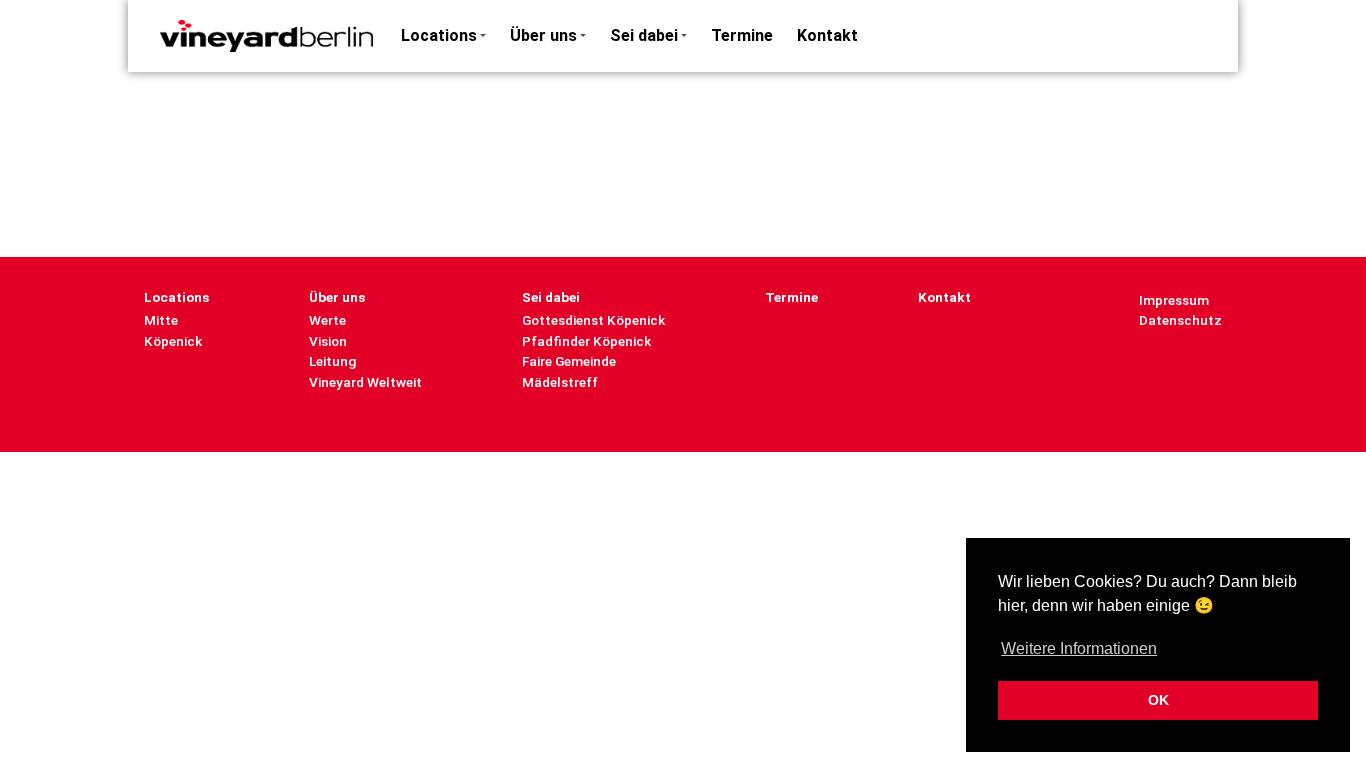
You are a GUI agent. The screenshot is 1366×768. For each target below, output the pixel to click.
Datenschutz (1180, 320)
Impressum (1174, 300)
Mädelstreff (560, 382)
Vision (328, 341)
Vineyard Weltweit (365, 382)
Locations (439, 35)
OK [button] (1158, 700)
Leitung (332, 361)
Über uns (543, 35)
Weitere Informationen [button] (1079, 648)
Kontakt (827, 35)
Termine (742, 35)
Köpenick (173, 341)
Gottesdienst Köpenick (593, 320)
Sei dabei (644, 35)
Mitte (161, 320)
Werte (327, 320)
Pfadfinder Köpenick (586, 341)
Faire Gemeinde (569, 361)
